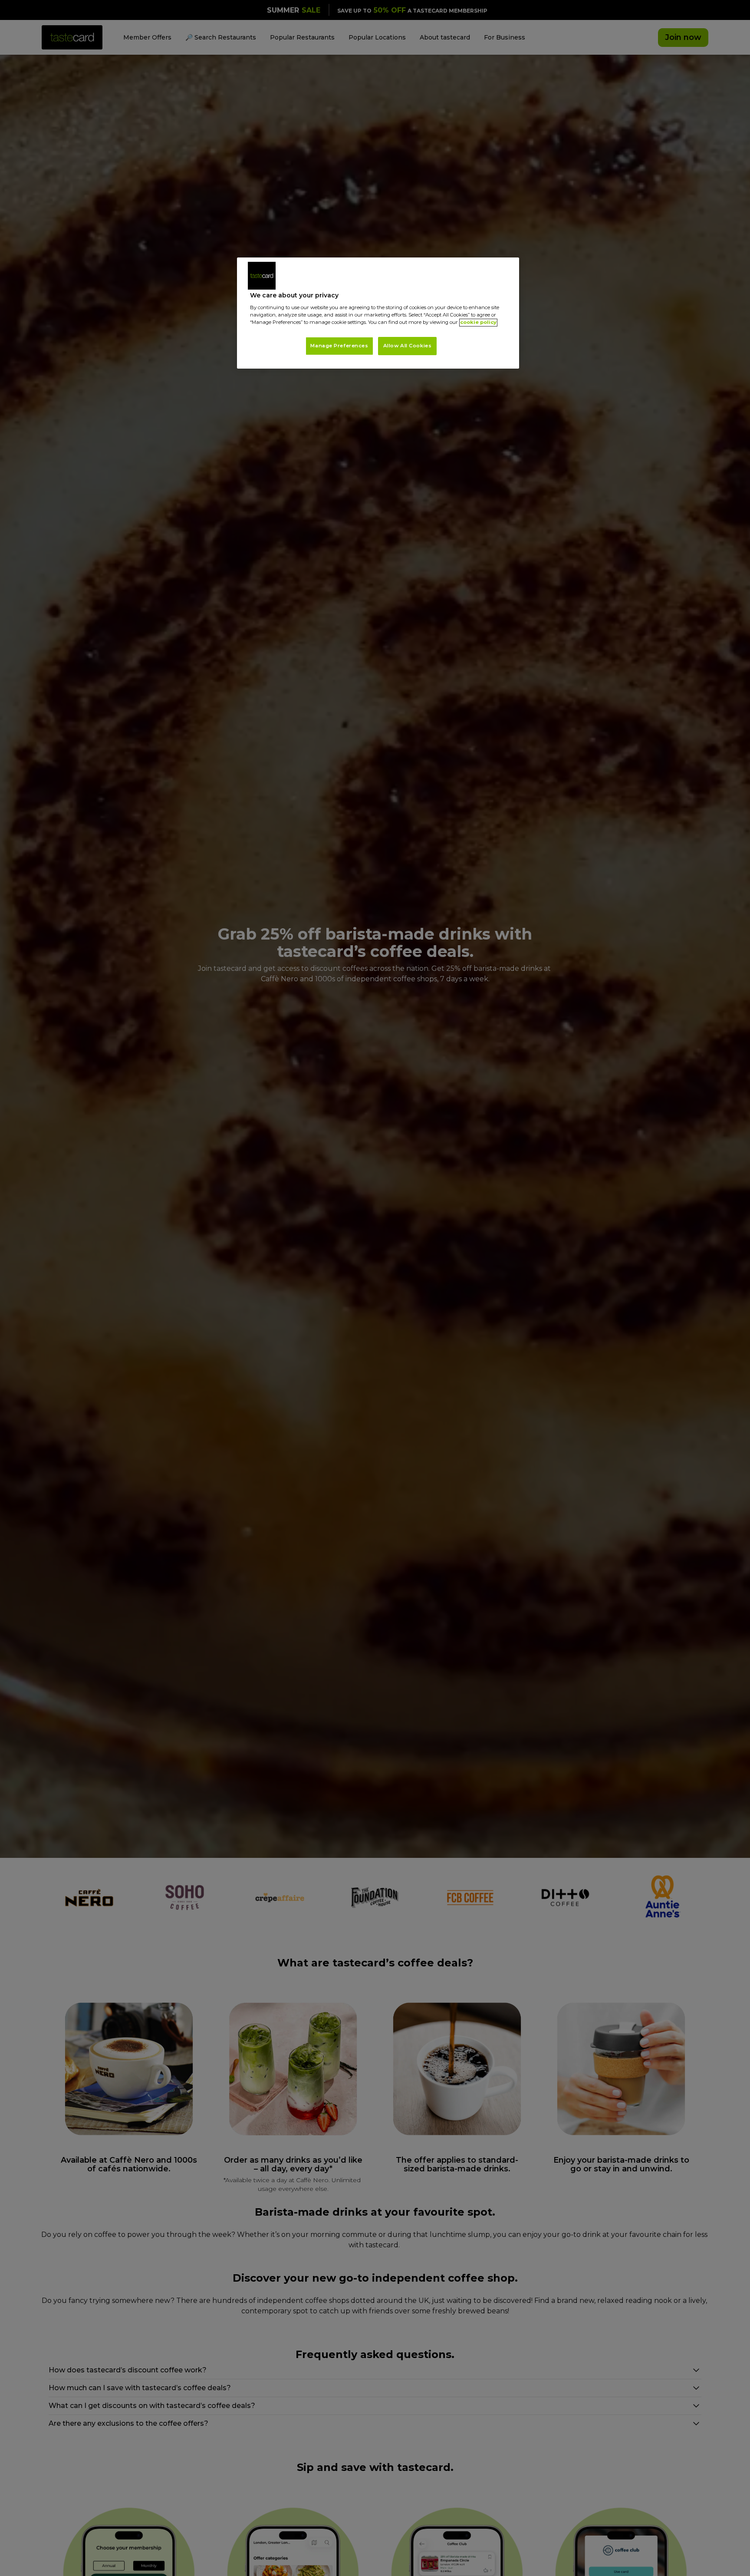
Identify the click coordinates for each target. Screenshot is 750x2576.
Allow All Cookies (408, 346)
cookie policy (478, 323)
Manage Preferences (339, 346)
